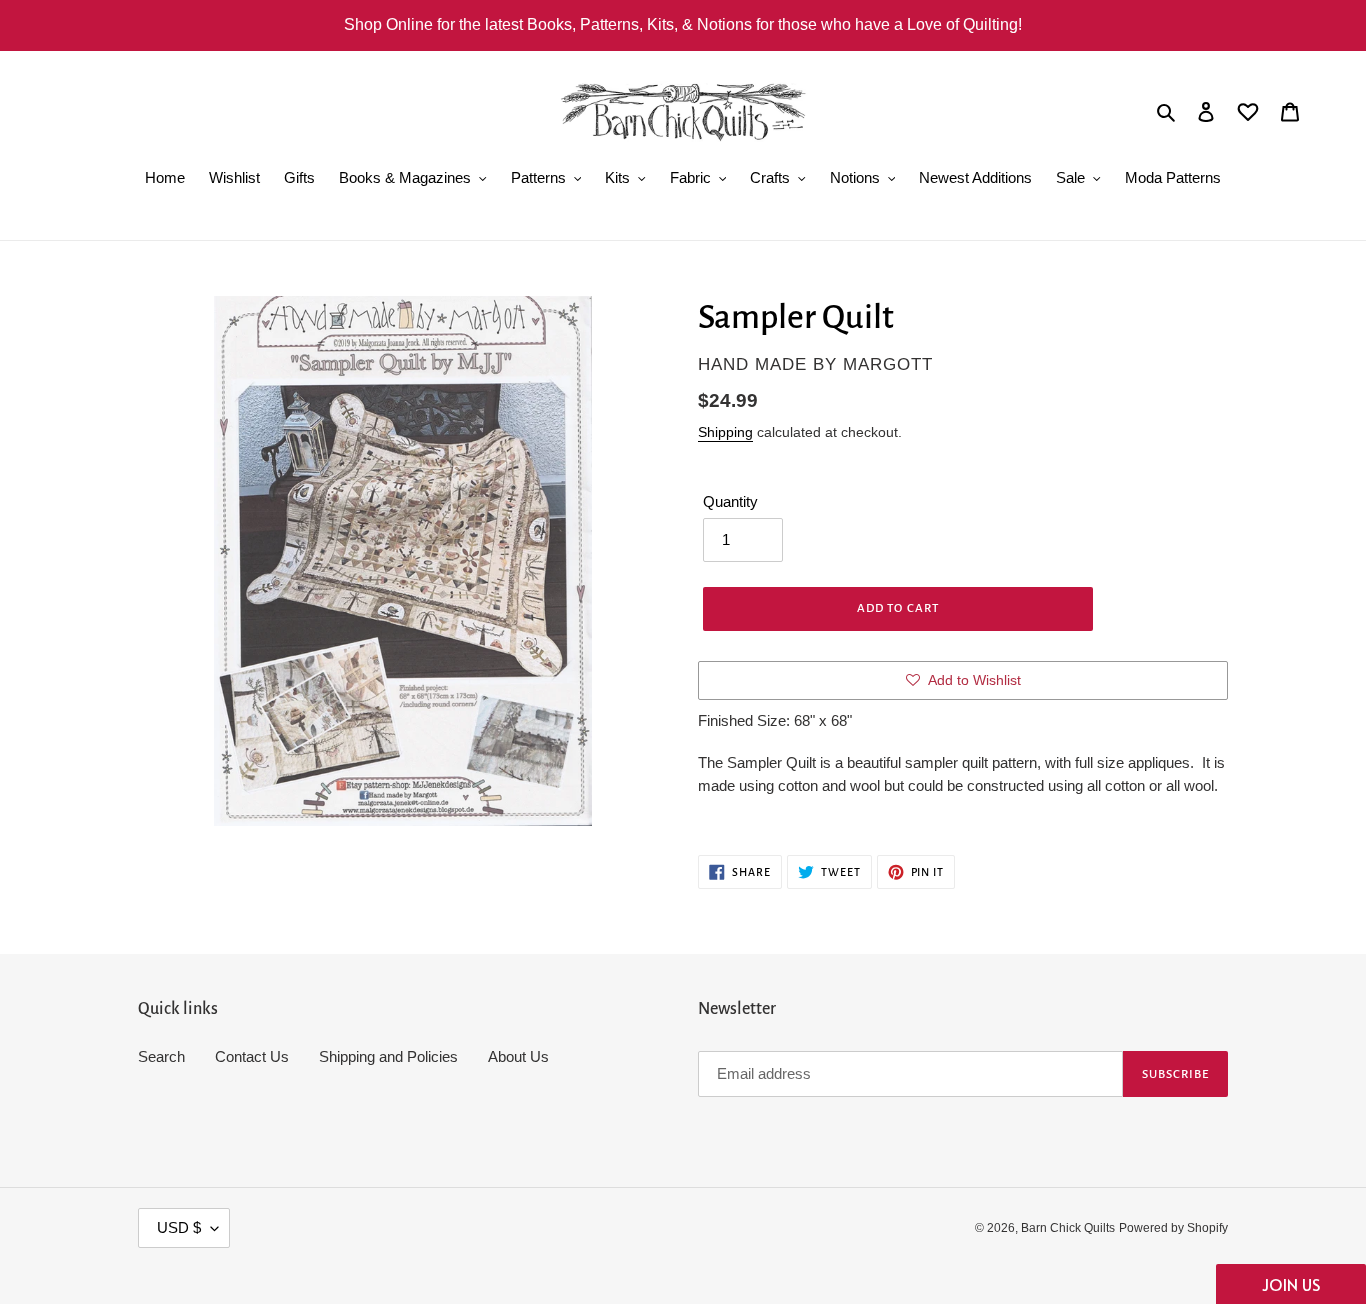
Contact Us (252, 1056)
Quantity (730, 501)
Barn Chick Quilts (1068, 1228)
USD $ (179, 1227)
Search (161, 1056)
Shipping (725, 432)
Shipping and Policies (388, 1056)
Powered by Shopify (1173, 1228)
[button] (1291, 1284)
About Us (518, 1056)
